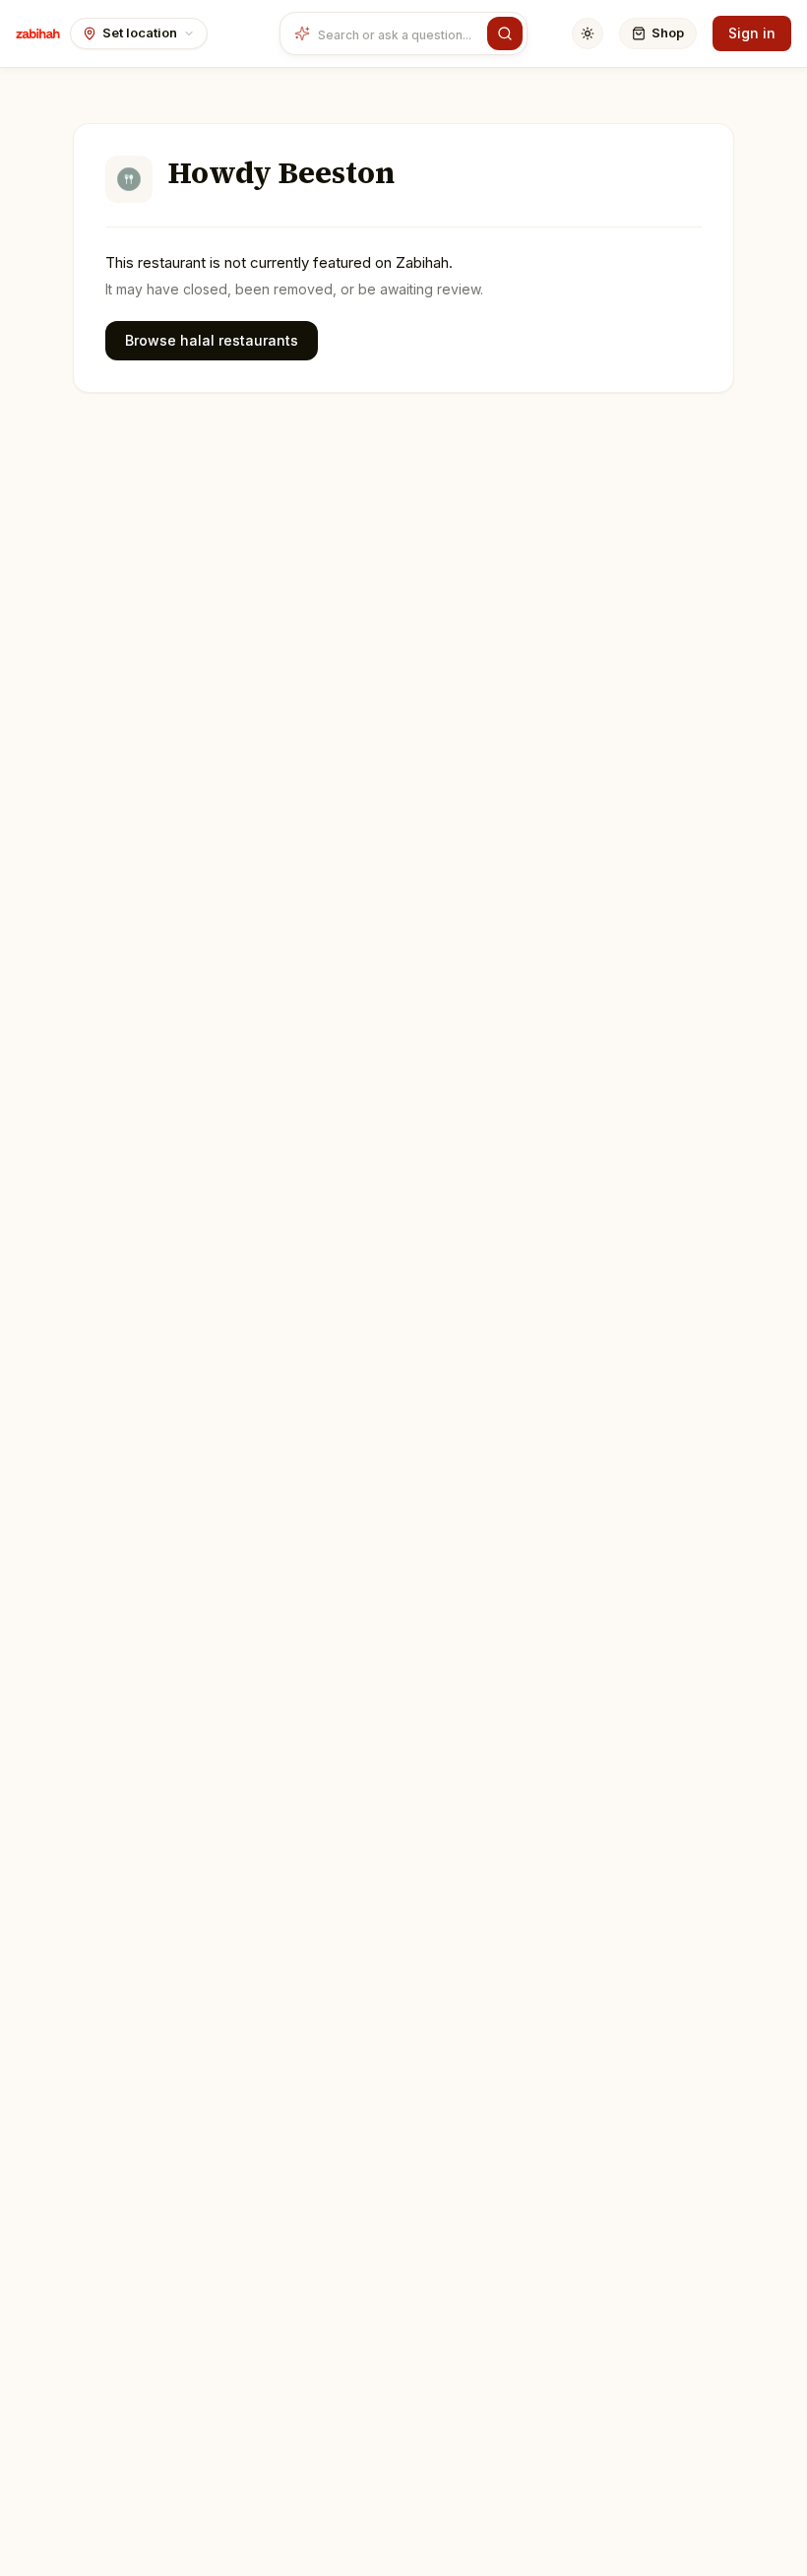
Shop (668, 32)
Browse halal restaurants (212, 340)
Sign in (752, 33)
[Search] (505, 33)
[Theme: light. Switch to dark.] (588, 33)
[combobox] (399, 33)
